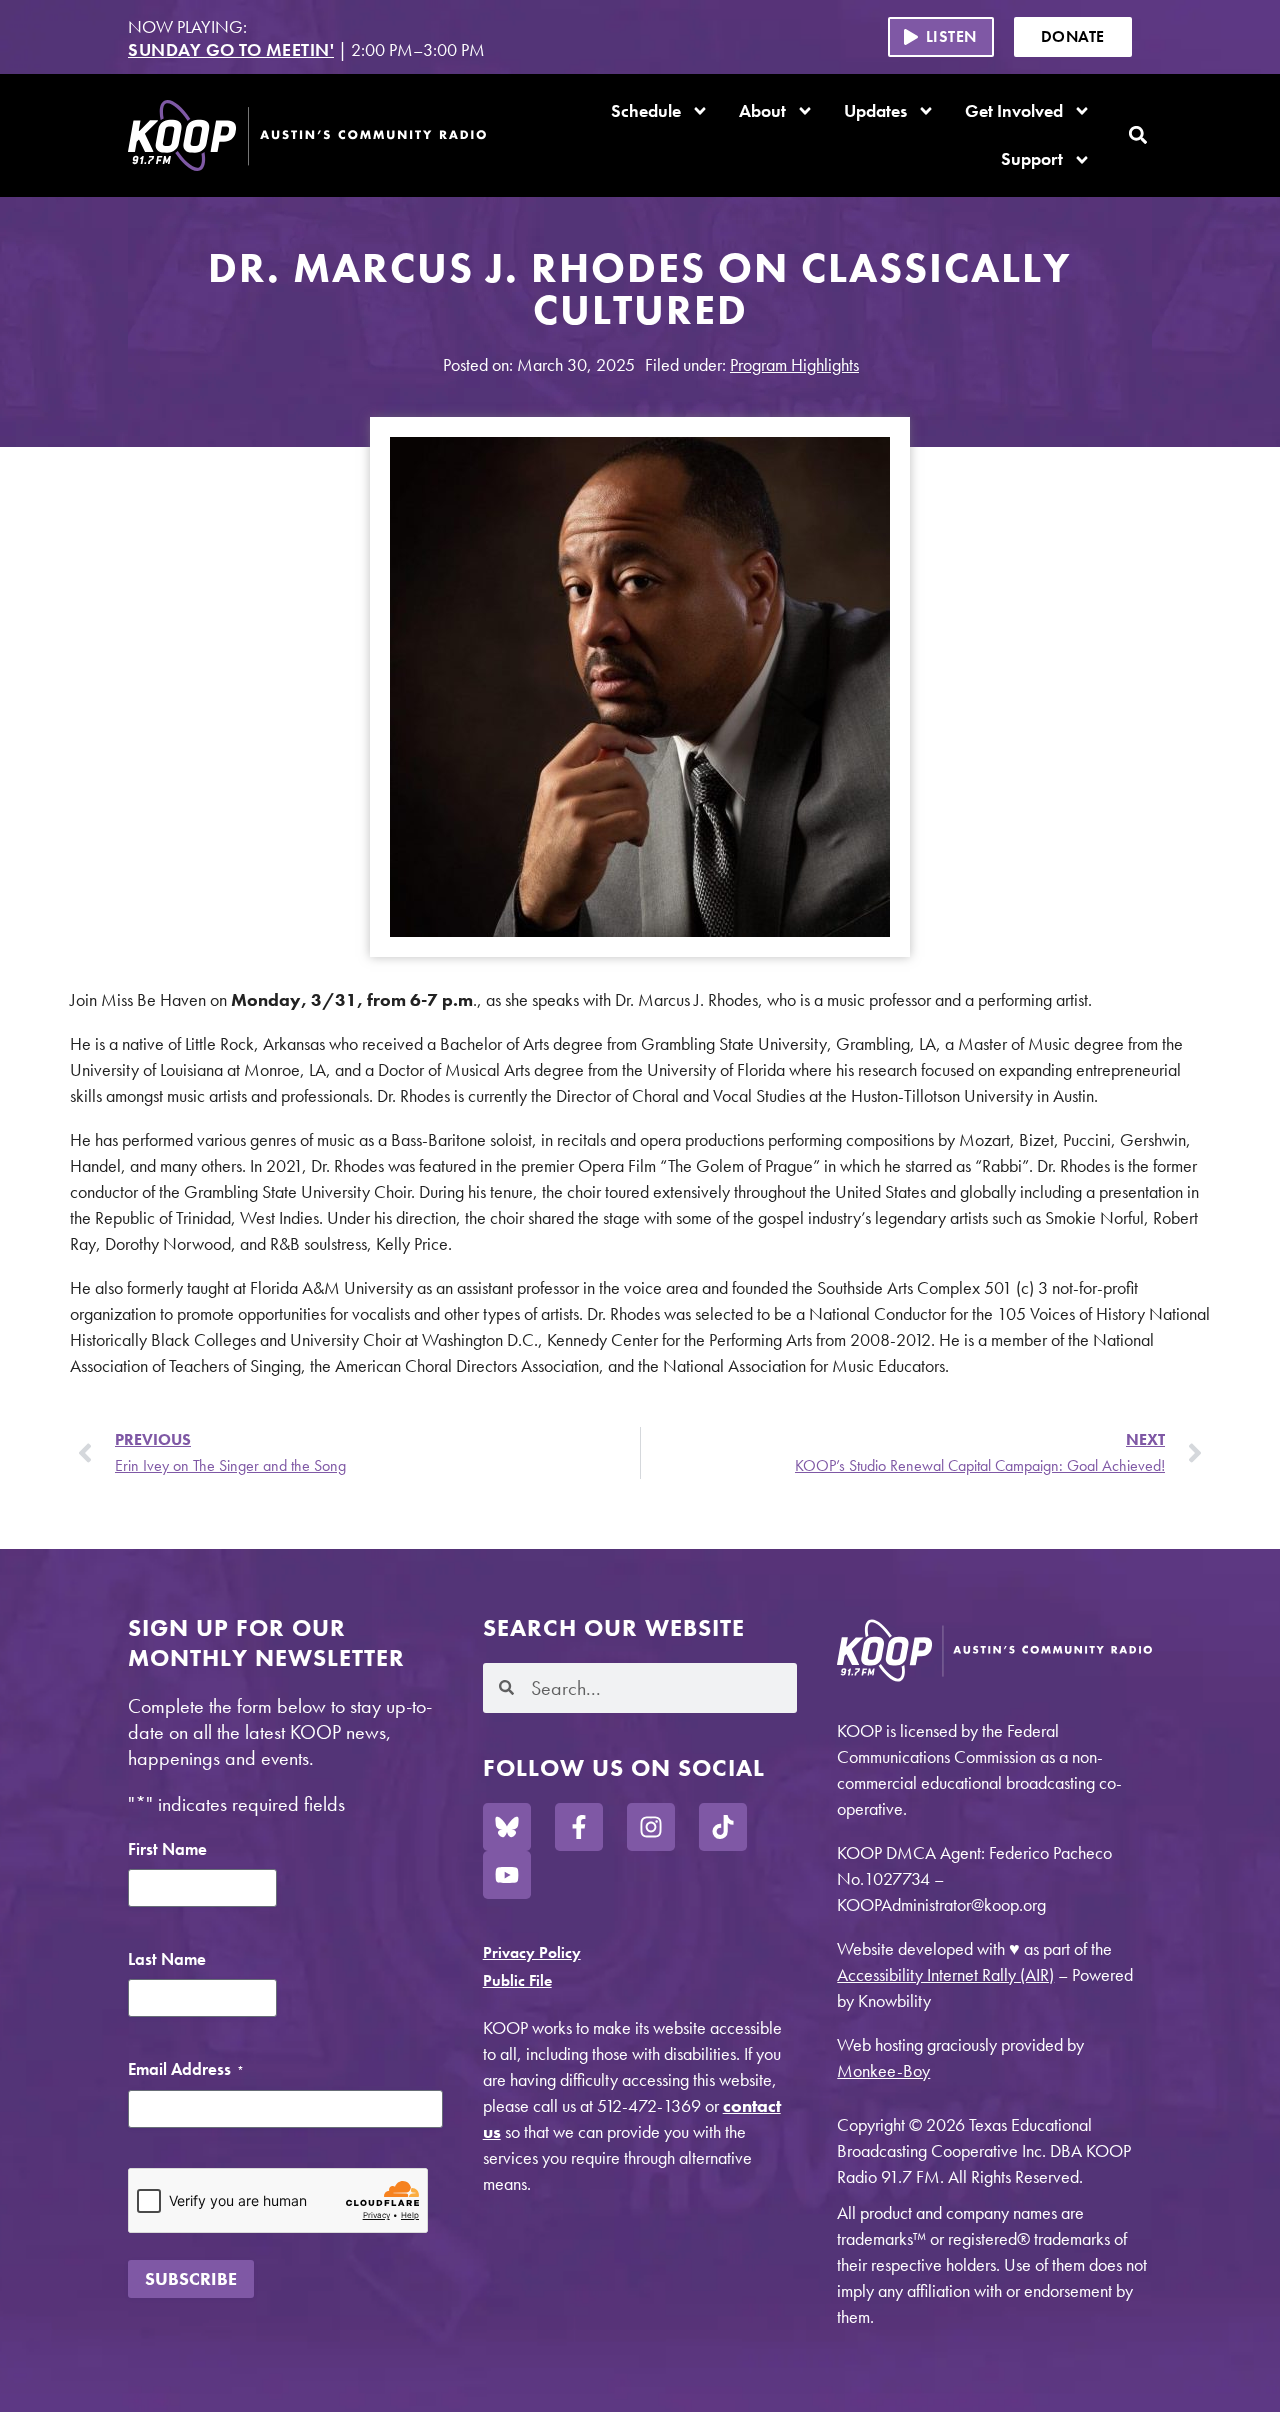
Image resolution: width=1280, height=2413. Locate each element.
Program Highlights (794, 364)
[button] (941, 37)
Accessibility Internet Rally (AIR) (945, 1974)
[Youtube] (507, 1875)
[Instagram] (651, 1827)
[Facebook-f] (579, 1827)
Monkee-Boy (883, 2070)
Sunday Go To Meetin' (231, 49)
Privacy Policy (532, 1952)
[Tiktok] (723, 1827)
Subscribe (191, 2278)
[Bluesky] (507, 1827)
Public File (517, 1980)
